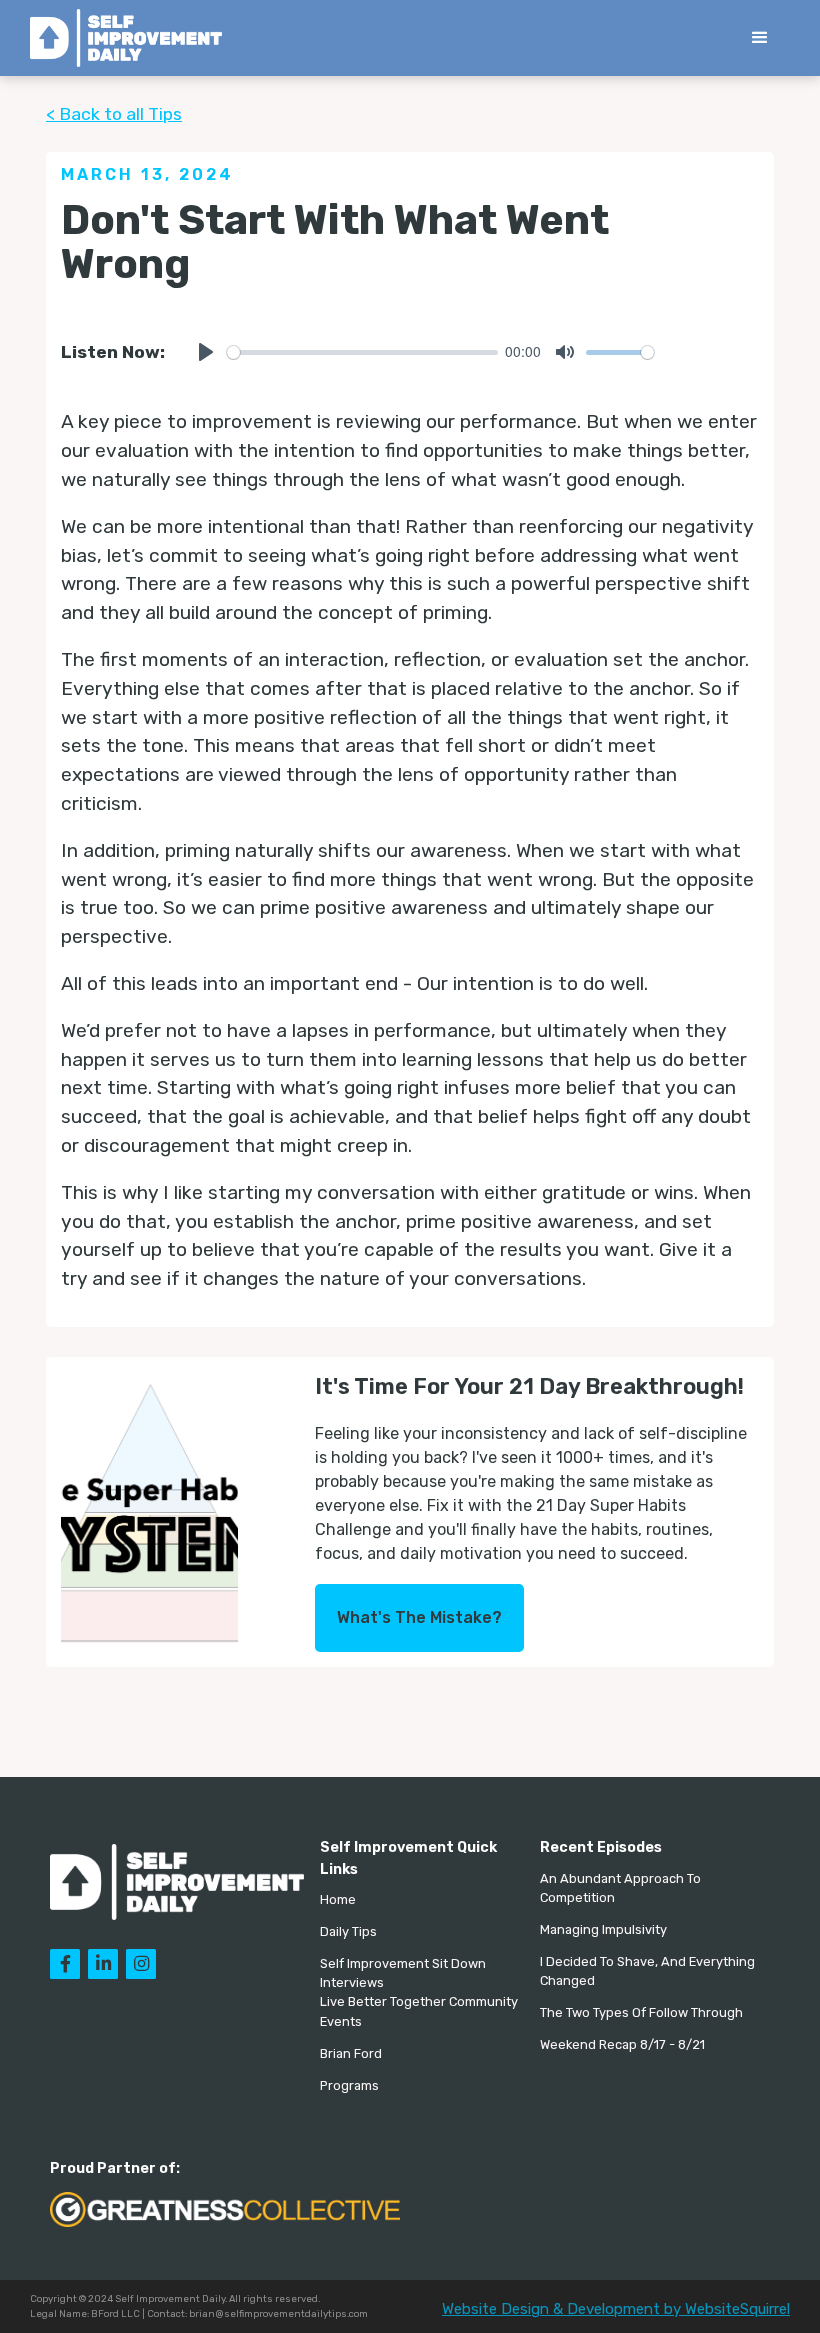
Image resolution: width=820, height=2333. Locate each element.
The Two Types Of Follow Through (641, 2012)
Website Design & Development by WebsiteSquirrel (616, 2309)
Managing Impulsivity (603, 1929)
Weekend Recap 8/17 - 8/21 (622, 2044)
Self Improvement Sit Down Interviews (403, 1973)
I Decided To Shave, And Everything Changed (647, 1971)
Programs (349, 2085)
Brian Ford (351, 2053)
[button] (760, 38)
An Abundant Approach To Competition (620, 1888)
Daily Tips (348, 1931)
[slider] (362, 352)
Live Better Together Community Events (419, 2011)
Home (338, 1899)
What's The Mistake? (419, 1617)
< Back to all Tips (114, 114)
